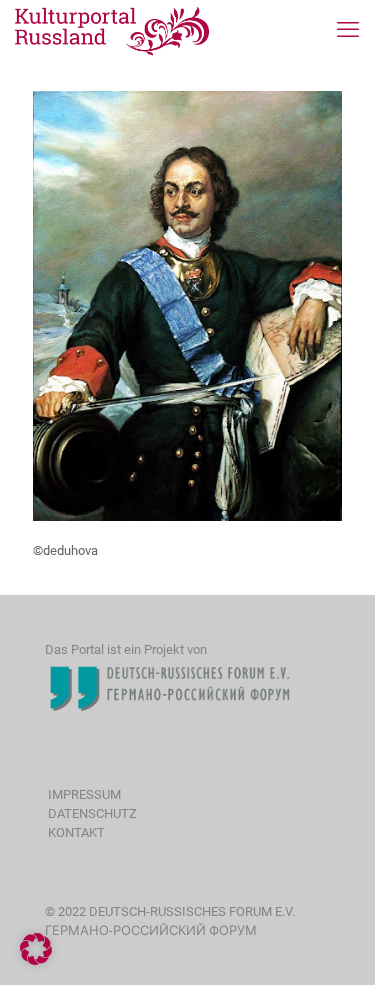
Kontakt (76, 832)
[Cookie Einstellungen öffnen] (36, 960)
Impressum (84, 794)
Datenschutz (92, 813)
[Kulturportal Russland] (112, 30)
